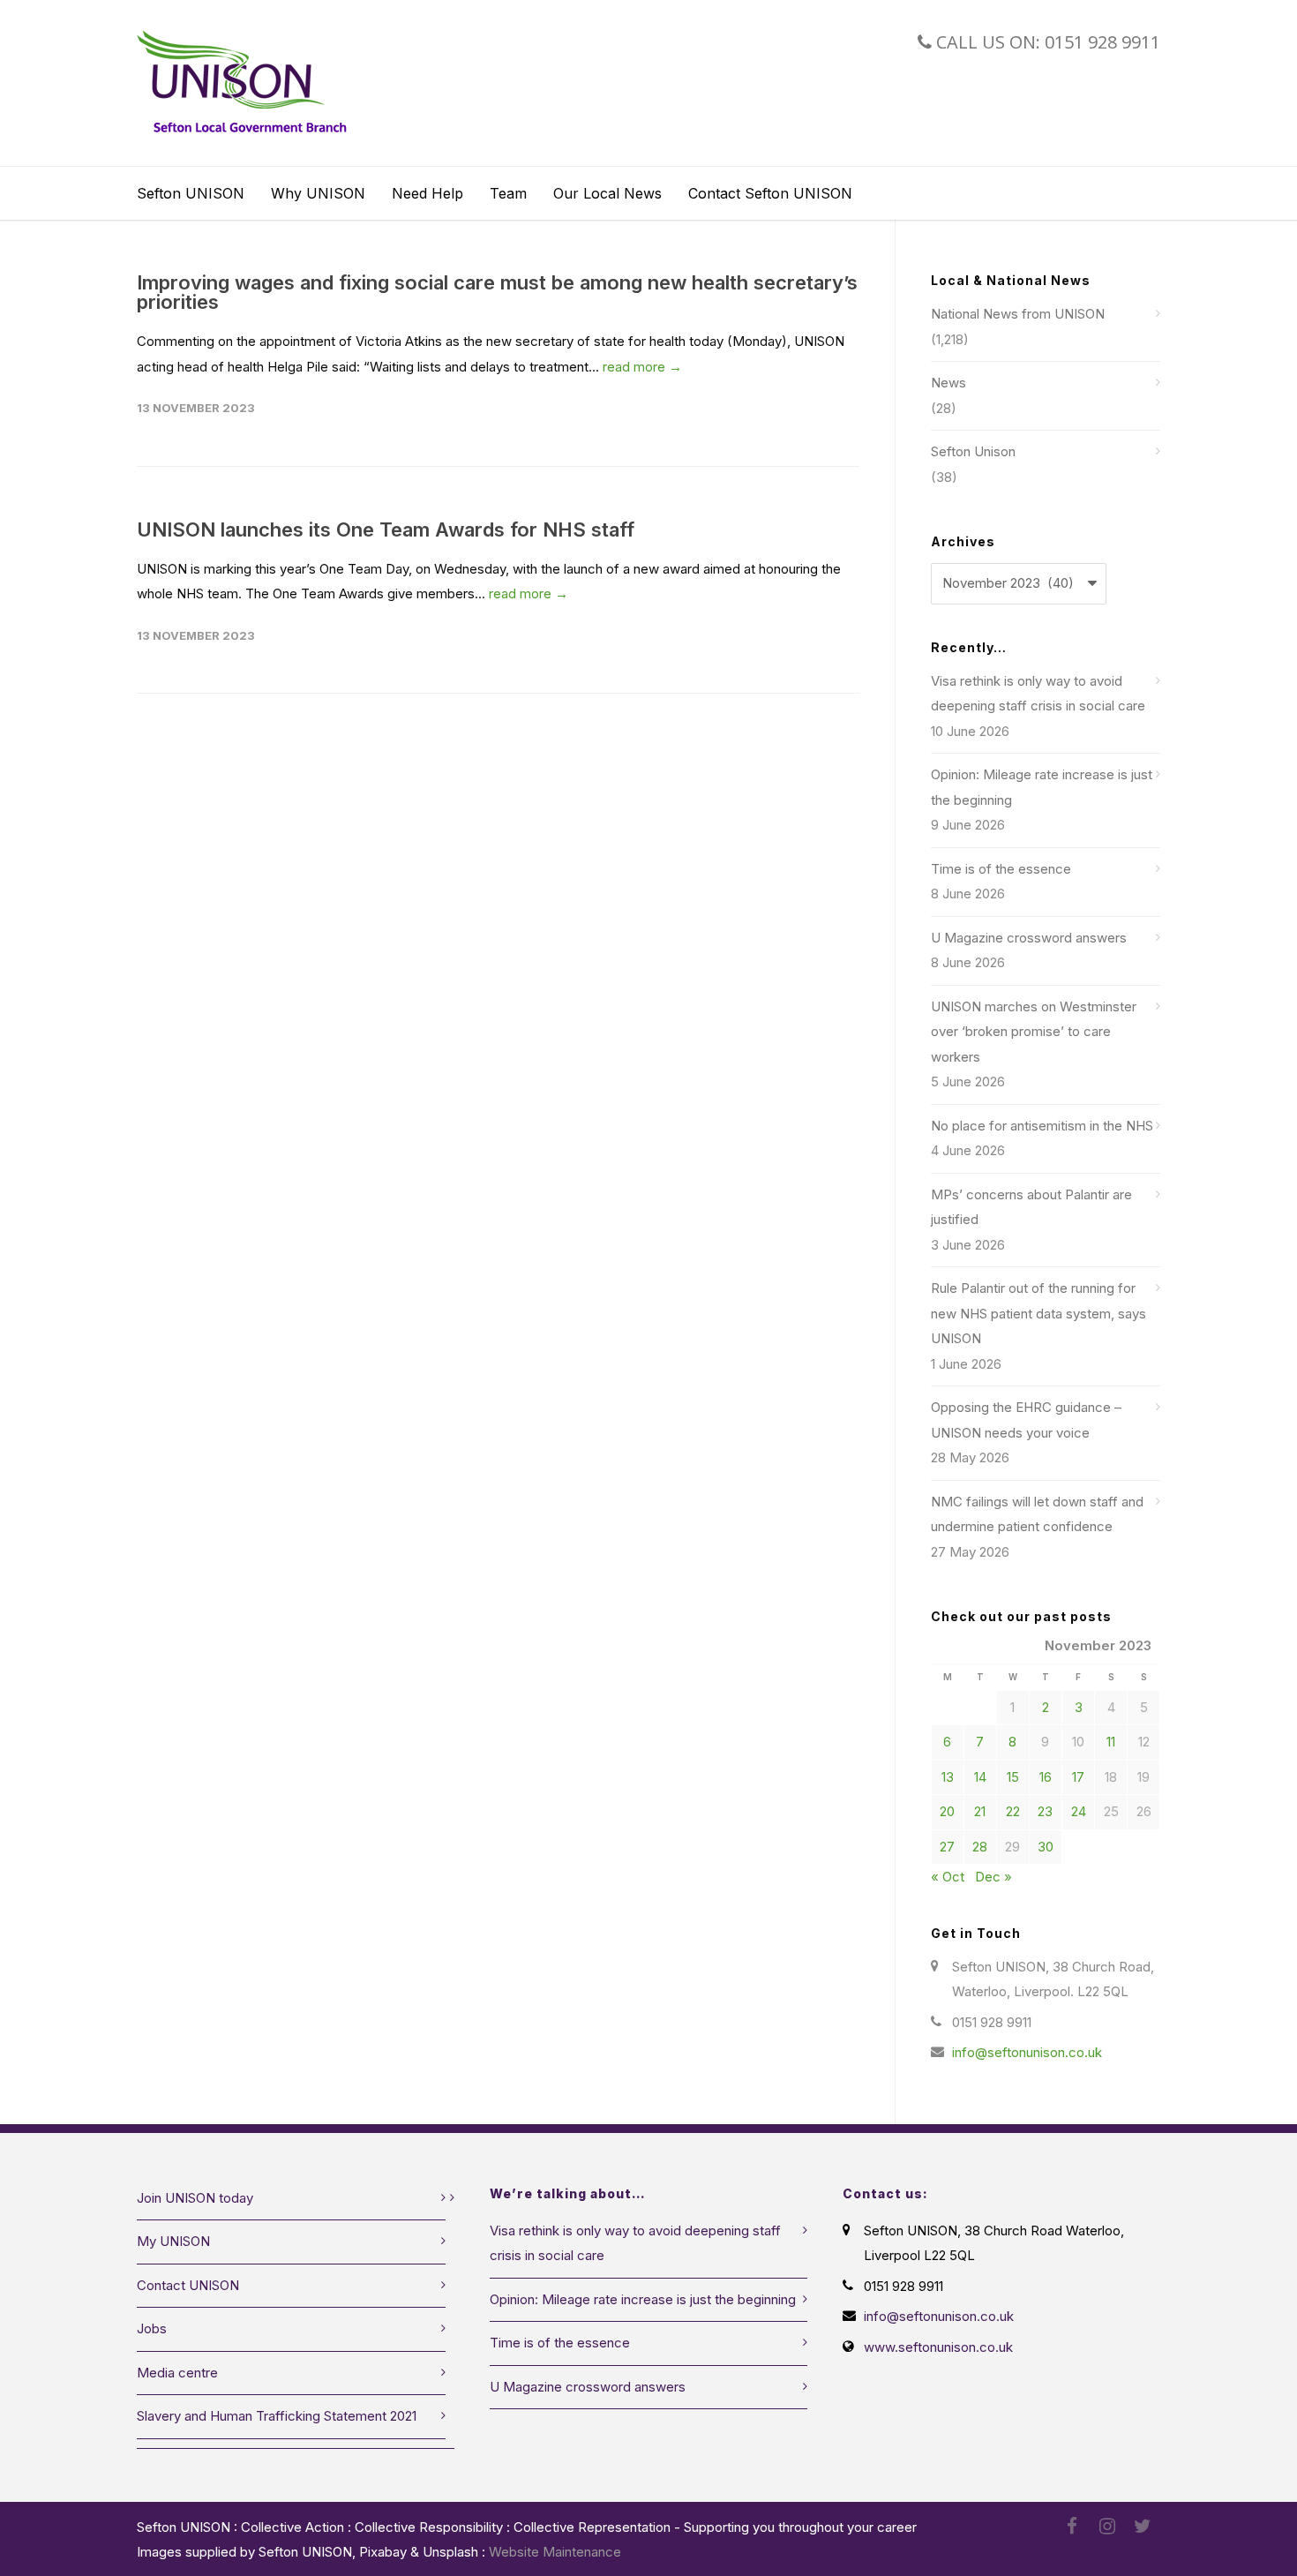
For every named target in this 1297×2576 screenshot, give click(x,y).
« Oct (948, 1877)
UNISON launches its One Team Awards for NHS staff (386, 529)
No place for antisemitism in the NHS (1042, 1126)
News (948, 383)
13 (948, 1777)
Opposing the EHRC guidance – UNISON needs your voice (1026, 1420)
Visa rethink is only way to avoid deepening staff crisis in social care (1038, 694)
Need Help (427, 193)
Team (508, 193)
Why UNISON (318, 193)
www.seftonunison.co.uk (938, 2347)
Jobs (152, 2328)
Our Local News (607, 193)
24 (1079, 1811)
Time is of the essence (1001, 869)
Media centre (177, 2373)
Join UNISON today (195, 2198)
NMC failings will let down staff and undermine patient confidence (1037, 1514)
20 (947, 1811)
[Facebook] (1072, 2527)
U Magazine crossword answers (1029, 938)
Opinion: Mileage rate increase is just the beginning (1042, 787)
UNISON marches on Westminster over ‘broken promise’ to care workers (1034, 1032)
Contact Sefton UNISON (770, 193)
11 (1111, 1742)
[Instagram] (1107, 2527)
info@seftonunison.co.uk (1027, 2052)
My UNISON (173, 2241)
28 (980, 1847)
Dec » (993, 1877)
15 (1013, 1777)
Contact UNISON (188, 2285)
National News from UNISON (1018, 314)
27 (947, 1847)
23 (1045, 1811)
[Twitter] (1143, 2527)
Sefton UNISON (191, 193)
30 (1046, 1847)
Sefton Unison (973, 451)
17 (1078, 1777)
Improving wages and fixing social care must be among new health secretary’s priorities (497, 292)
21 (980, 1811)
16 (1046, 1777)
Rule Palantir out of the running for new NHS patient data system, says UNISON (1038, 1313)
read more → (642, 367)
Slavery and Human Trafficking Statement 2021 (277, 2416)
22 (1013, 1811)
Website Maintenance (555, 2552)
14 (980, 1777)
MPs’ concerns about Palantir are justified (1031, 1207)
